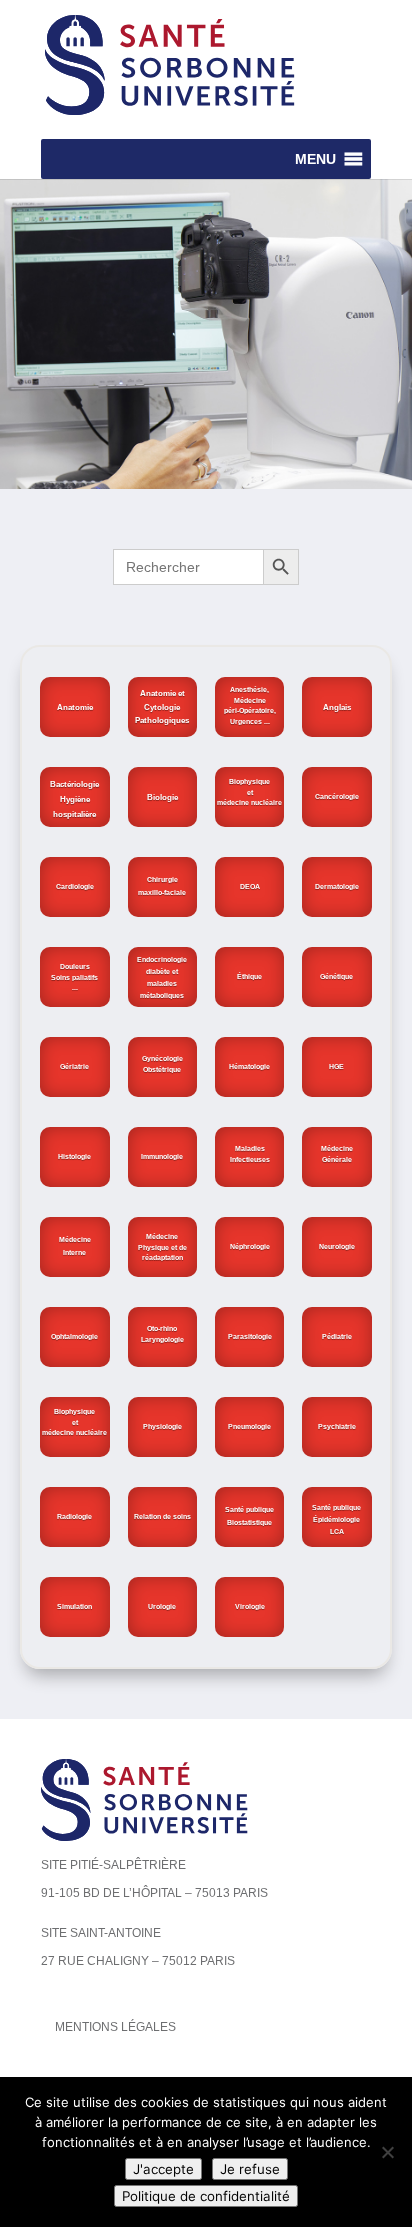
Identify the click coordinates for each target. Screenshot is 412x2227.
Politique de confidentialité (206, 2196)
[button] (315, 159)
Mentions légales (115, 2027)
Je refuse (250, 2169)
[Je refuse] (387, 2152)
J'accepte (163, 2169)
